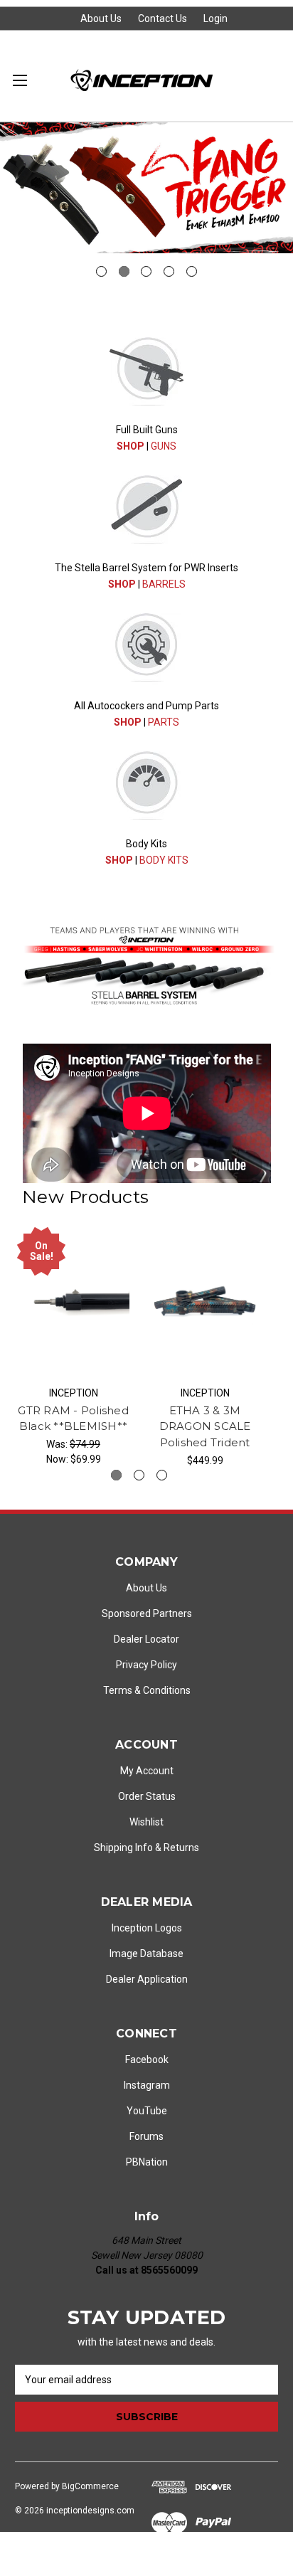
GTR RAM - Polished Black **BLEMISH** (73, 1419)
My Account (147, 1771)
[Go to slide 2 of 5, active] (124, 271)
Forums (146, 2136)
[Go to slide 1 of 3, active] (116, 1475)
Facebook (147, 2060)
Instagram (147, 2085)
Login (215, 18)
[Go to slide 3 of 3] (162, 1475)
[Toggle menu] (20, 80)
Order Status (147, 1796)
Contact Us (163, 18)
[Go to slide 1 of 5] (101, 271)
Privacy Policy (146, 1665)
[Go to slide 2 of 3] (139, 1475)
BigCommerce (90, 2486)
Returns (181, 1848)
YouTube (147, 2111)
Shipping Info (123, 1848)
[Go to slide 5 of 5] (192, 271)
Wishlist (146, 1822)
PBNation (147, 2162)
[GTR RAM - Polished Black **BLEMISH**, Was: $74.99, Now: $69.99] (73, 1301)
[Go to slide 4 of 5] (169, 271)
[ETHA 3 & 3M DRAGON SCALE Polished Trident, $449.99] (205, 1301)
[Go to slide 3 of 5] (146, 271)
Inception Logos (147, 1928)
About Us (101, 18)
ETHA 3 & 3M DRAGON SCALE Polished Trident (205, 1426)
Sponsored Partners (147, 1613)
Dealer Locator (146, 1639)
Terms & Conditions (147, 1690)
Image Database (146, 1954)
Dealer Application (147, 1979)
